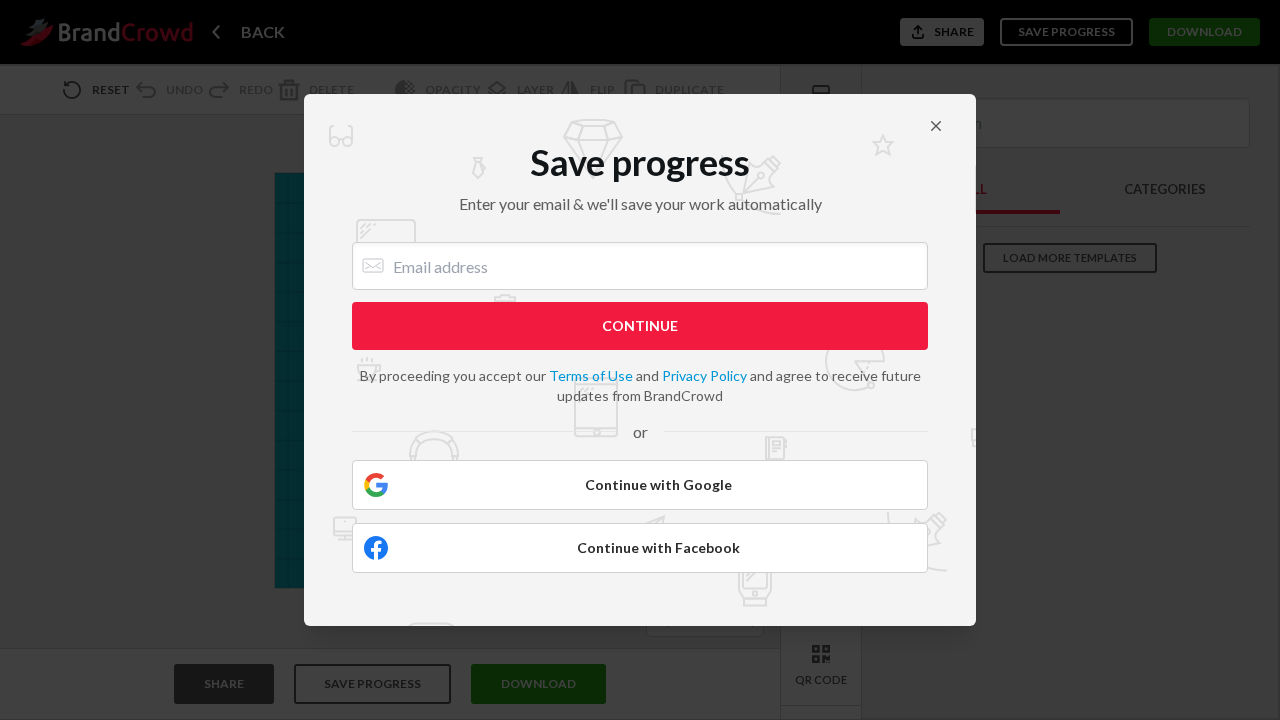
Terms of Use (591, 375)
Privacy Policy (704, 375)
